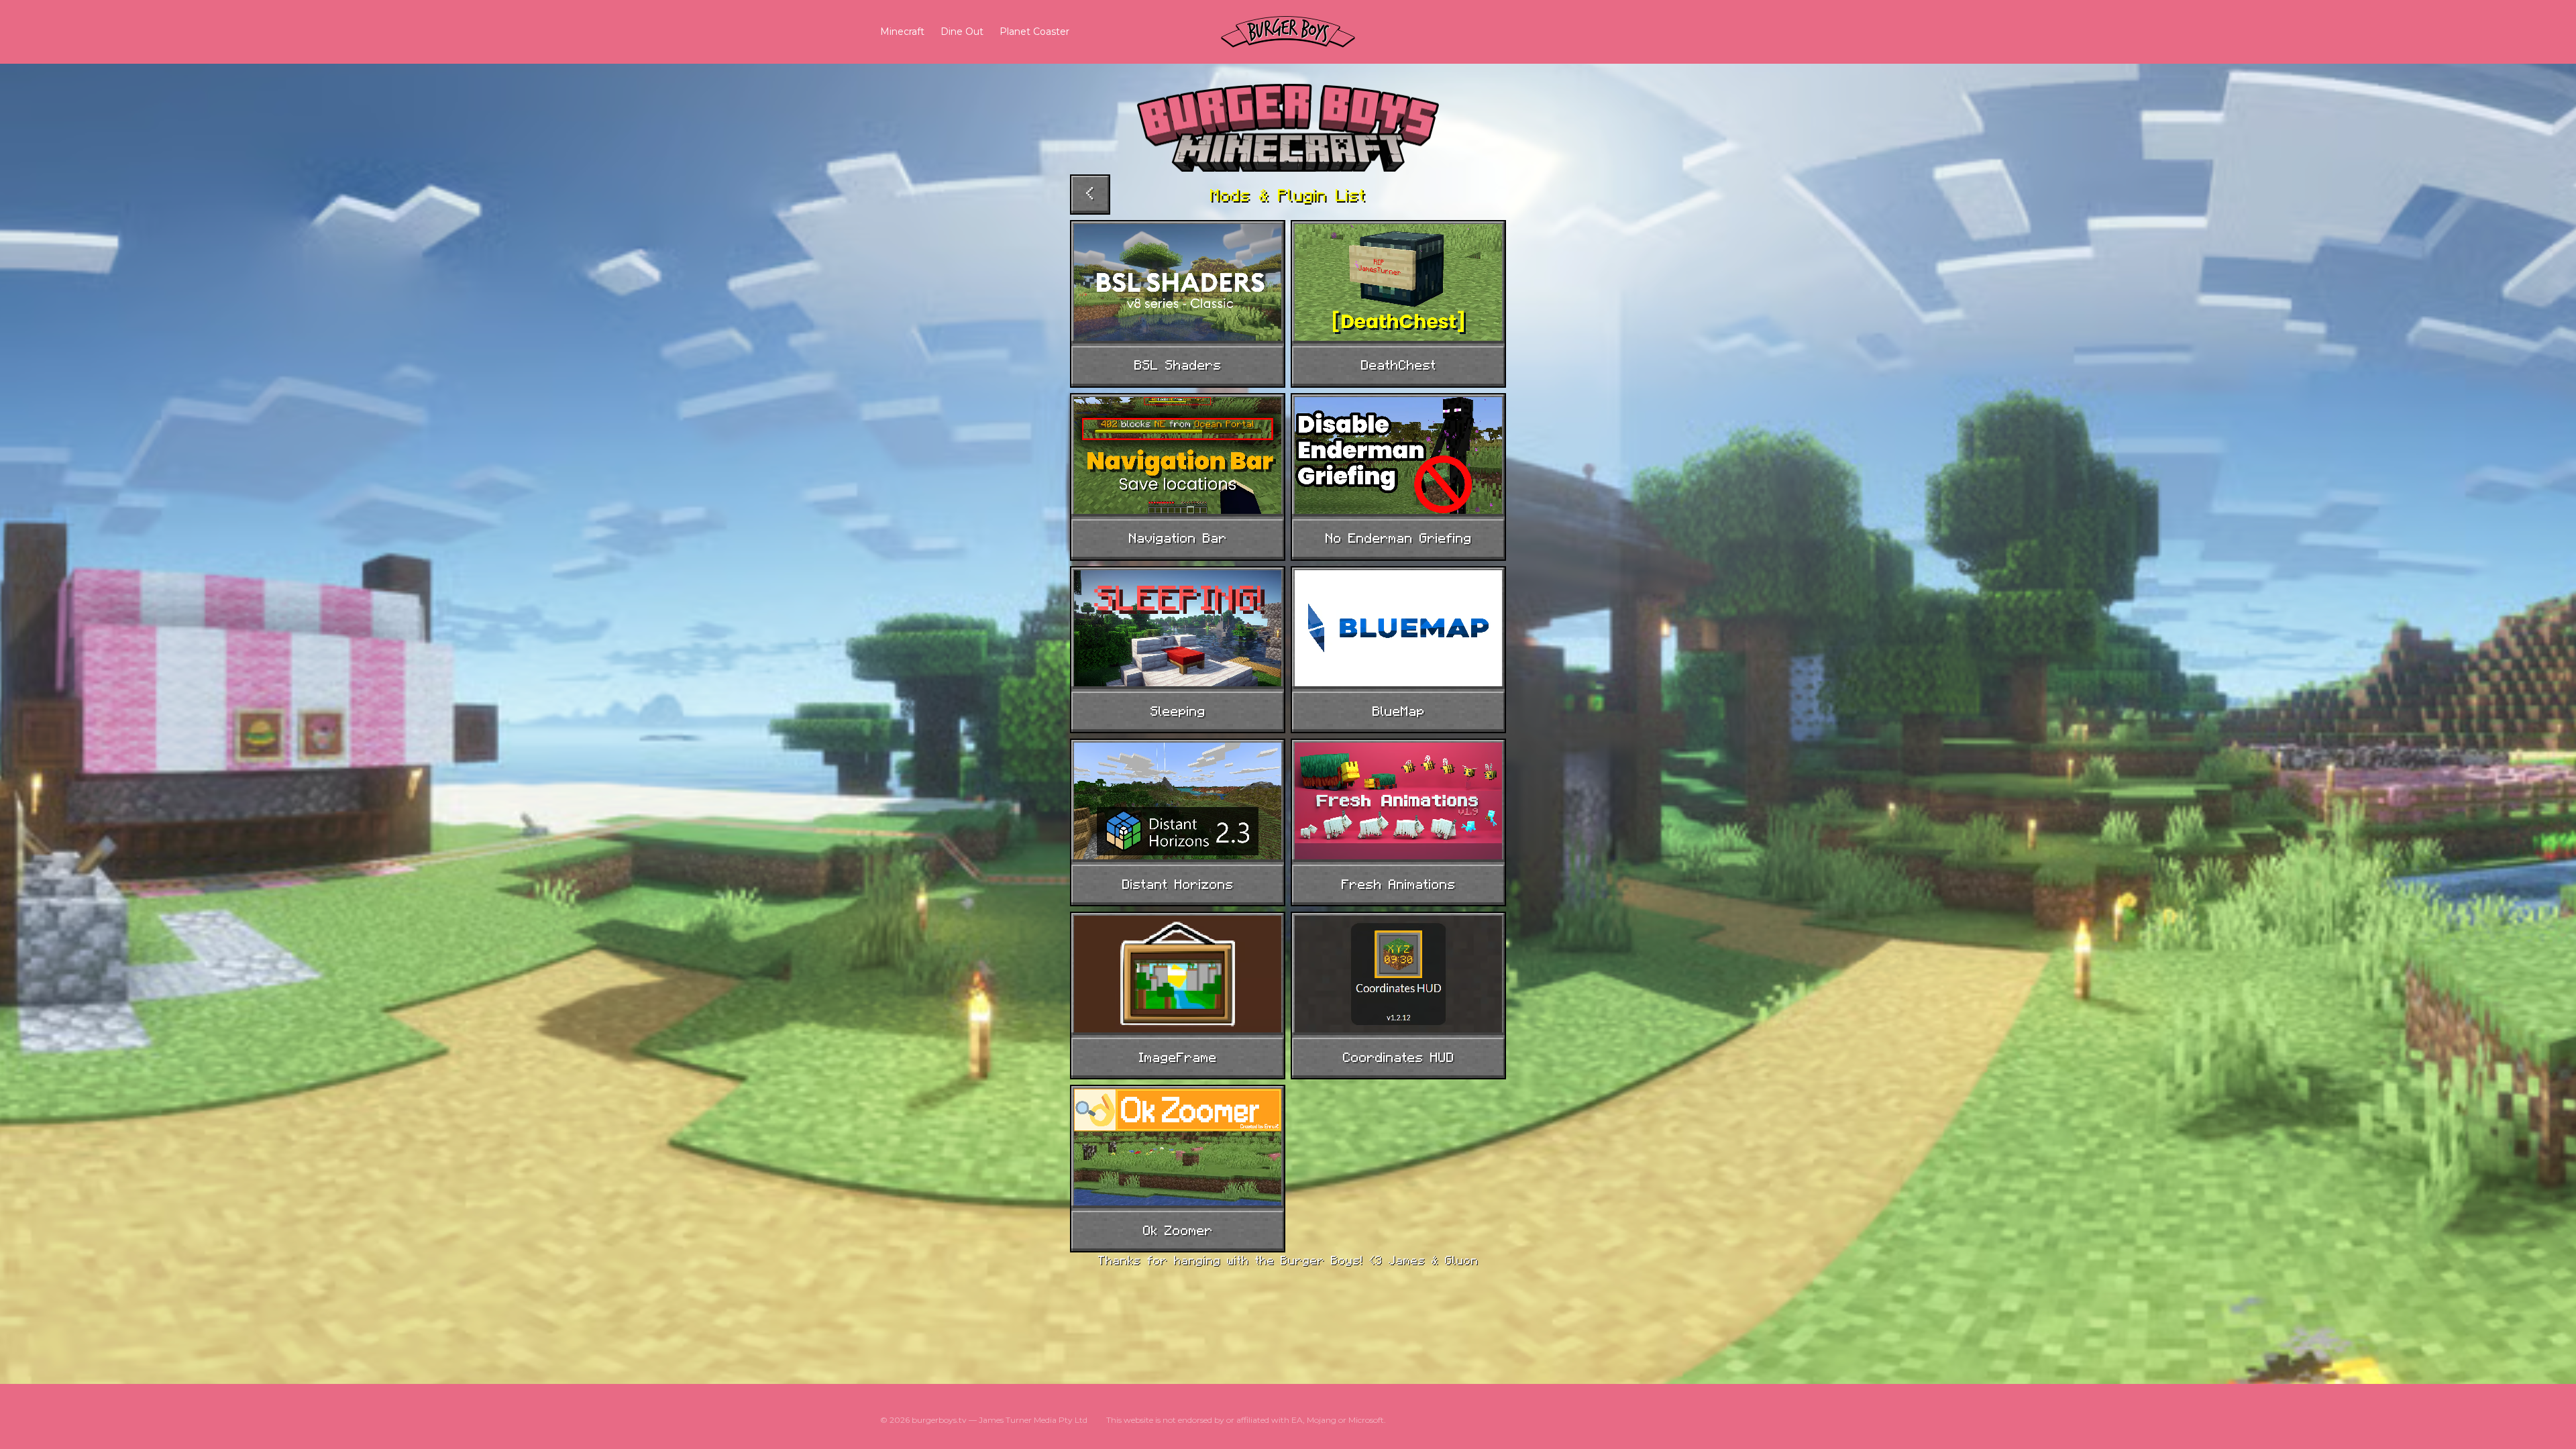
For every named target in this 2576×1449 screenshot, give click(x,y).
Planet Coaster (1034, 32)
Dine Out (962, 32)
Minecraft (902, 32)
